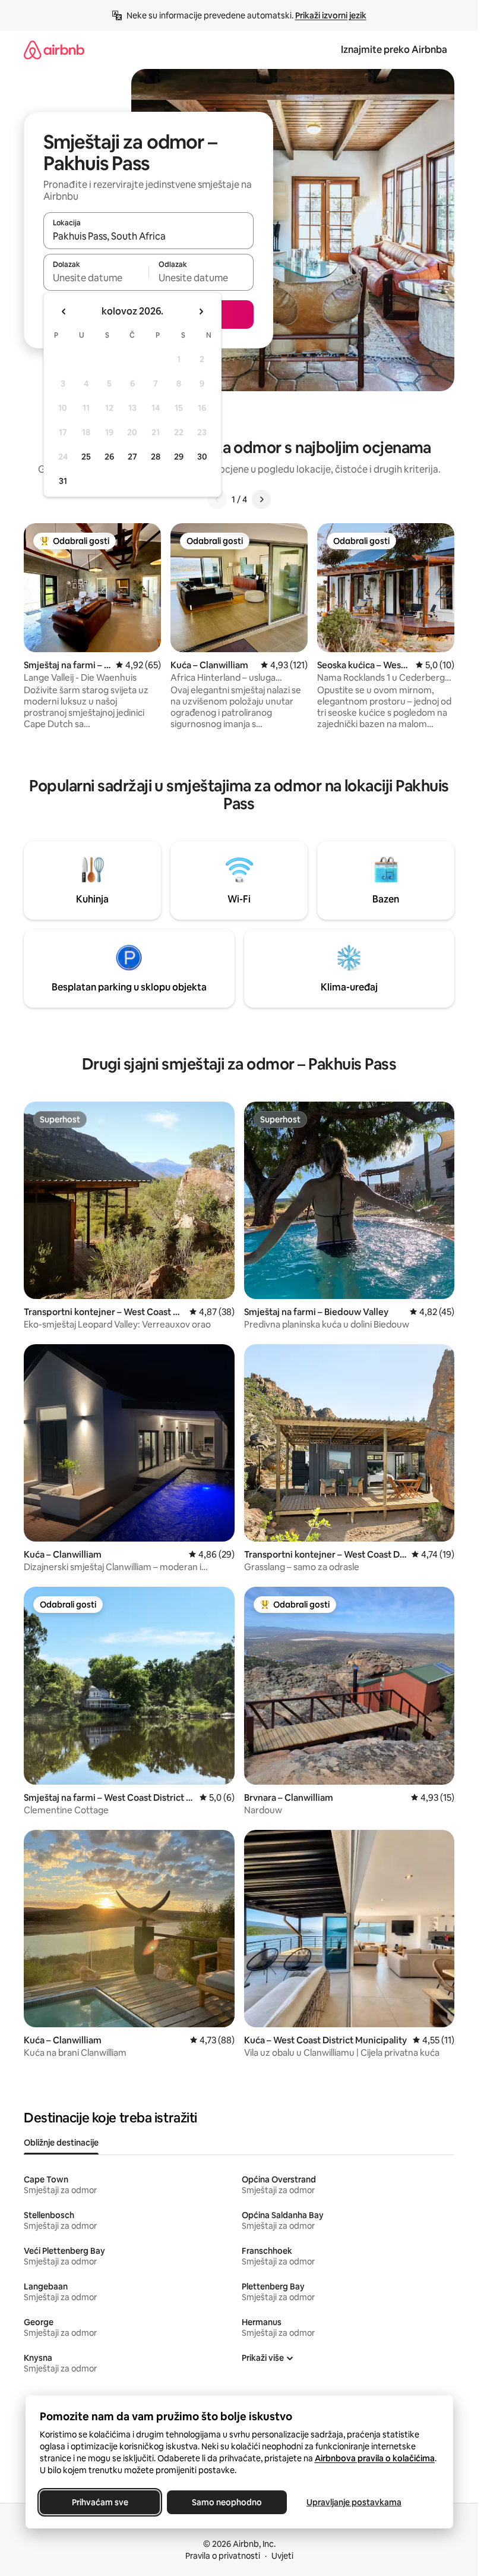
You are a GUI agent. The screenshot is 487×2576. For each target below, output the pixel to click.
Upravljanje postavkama (354, 2502)
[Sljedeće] (261, 499)
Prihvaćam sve (99, 2502)
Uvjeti (282, 2556)
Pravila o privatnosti (223, 2556)
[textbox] (96, 278)
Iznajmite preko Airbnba (394, 50)
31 (63, 481)
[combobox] (148, 236)
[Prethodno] (217, 499)
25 (86, 457)
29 (179, 457)
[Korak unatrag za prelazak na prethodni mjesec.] (64, 312)
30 (202, 457)
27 (132, 457)
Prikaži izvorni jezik (331, 15)
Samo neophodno (227, 2502)
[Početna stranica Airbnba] (54, 50)
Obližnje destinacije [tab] (61, 2143)
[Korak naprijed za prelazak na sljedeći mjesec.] (201, 312)
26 (109, 457)
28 (156, 457)
